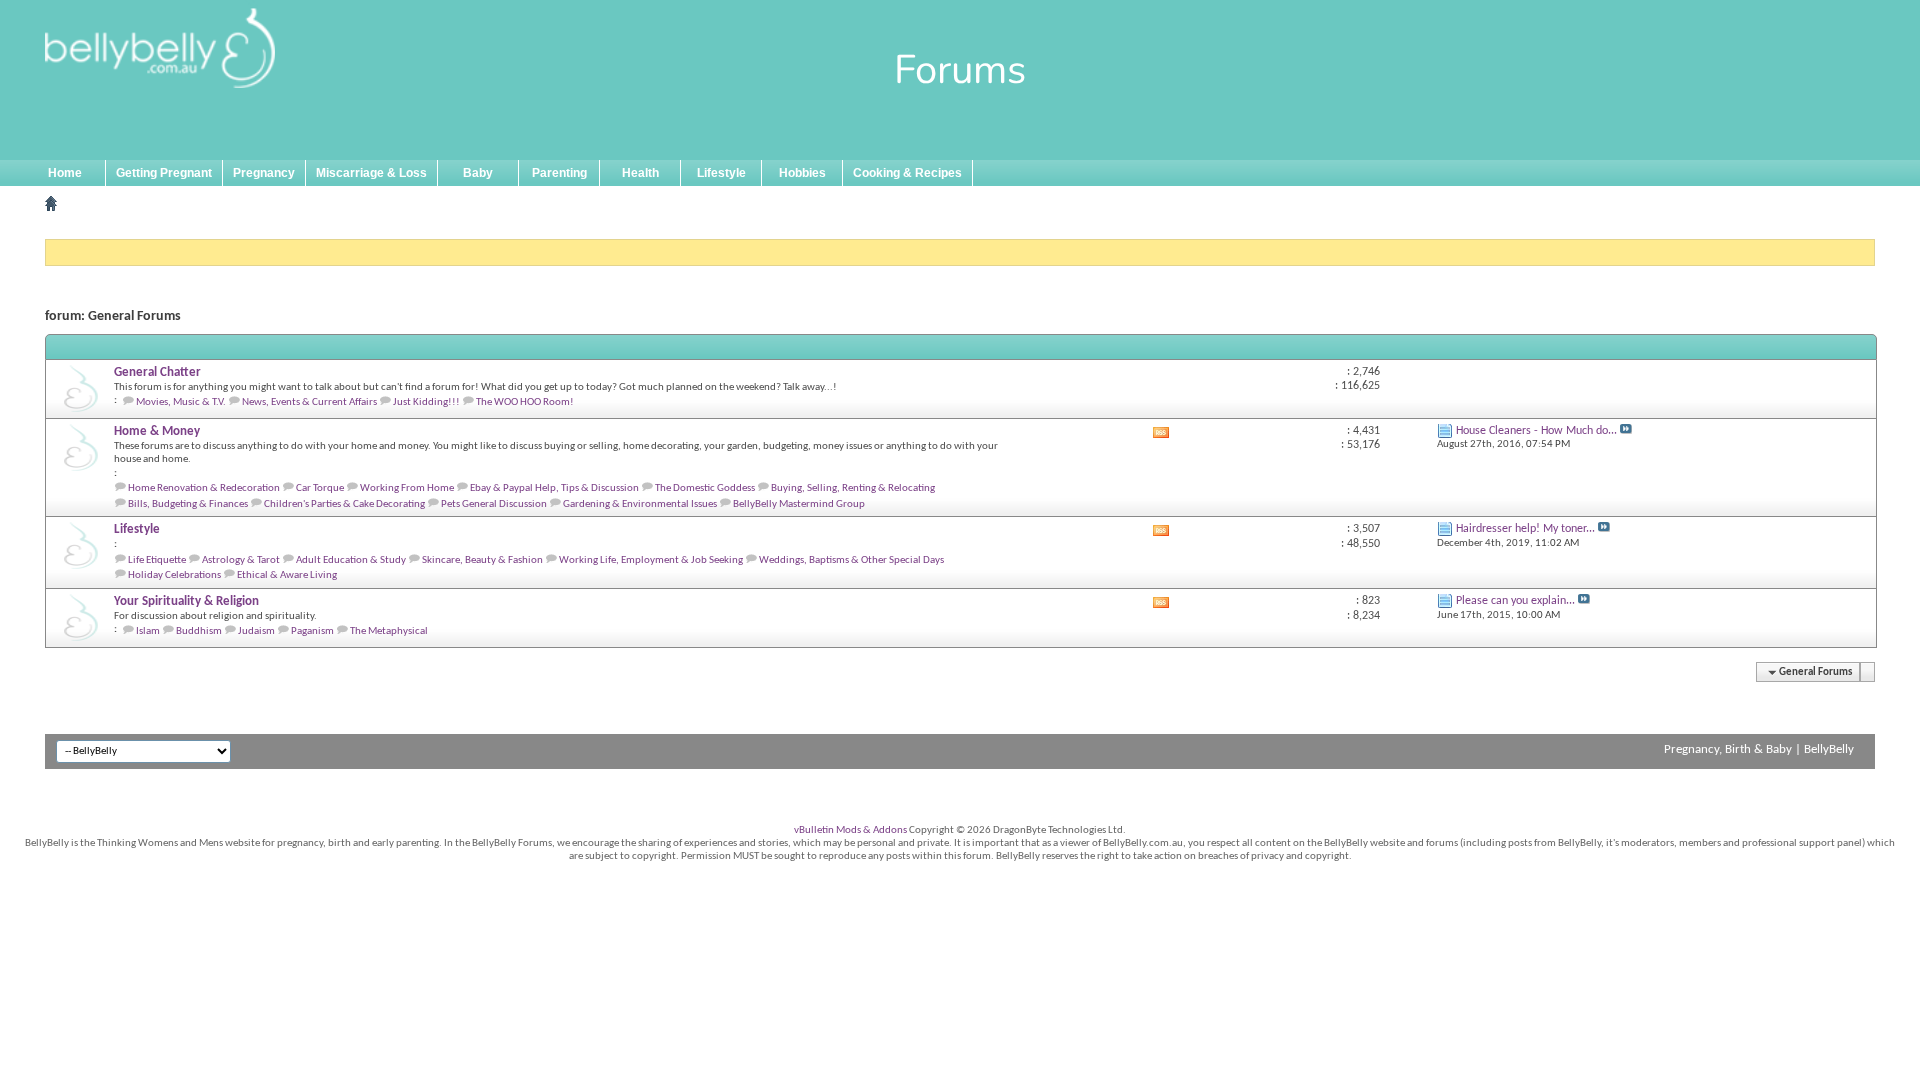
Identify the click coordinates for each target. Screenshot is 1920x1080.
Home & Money (157, 431)
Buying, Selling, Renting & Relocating (853, 488)
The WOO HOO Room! (525, 402)
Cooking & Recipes (907, 173)
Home (65, 173)
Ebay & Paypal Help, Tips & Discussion (554, 488)
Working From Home (407, 488)
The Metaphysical (389, 631)
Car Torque (320, 488)
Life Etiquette (157, 560)
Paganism (312, 631)
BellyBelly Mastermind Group (799, 504)
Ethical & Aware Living (287, 575)
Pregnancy (264, 173)
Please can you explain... (1515, 601)
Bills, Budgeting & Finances (188, 504)
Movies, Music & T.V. (181, 402)
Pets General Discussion (494, 504)
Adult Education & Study (351, 560)
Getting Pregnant (164, 173)
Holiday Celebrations (174, 575)
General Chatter (157, 372)
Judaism (256, 631)
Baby (478, 173)
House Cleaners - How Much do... (1536, 431)
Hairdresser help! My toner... (1525, 529)
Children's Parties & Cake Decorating (344, 504)
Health (640, 173)
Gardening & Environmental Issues (640, 504)
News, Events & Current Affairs (309, 402)
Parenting (559, 173)
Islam (148, 631)
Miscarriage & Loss (371, 173)
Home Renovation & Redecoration (204, 488)
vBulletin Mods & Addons (850, 830)
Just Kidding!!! (426, 402)
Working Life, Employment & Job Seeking (651, 560)
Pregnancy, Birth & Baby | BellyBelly (1759, 749)
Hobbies (802, 173)
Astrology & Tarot (241, 560)
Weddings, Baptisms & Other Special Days (851, 560)
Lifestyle (721, 173)
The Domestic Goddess (705, 488)
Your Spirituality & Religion (186, 601)
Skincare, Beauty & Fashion (482, 560)
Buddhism (199, 631)
